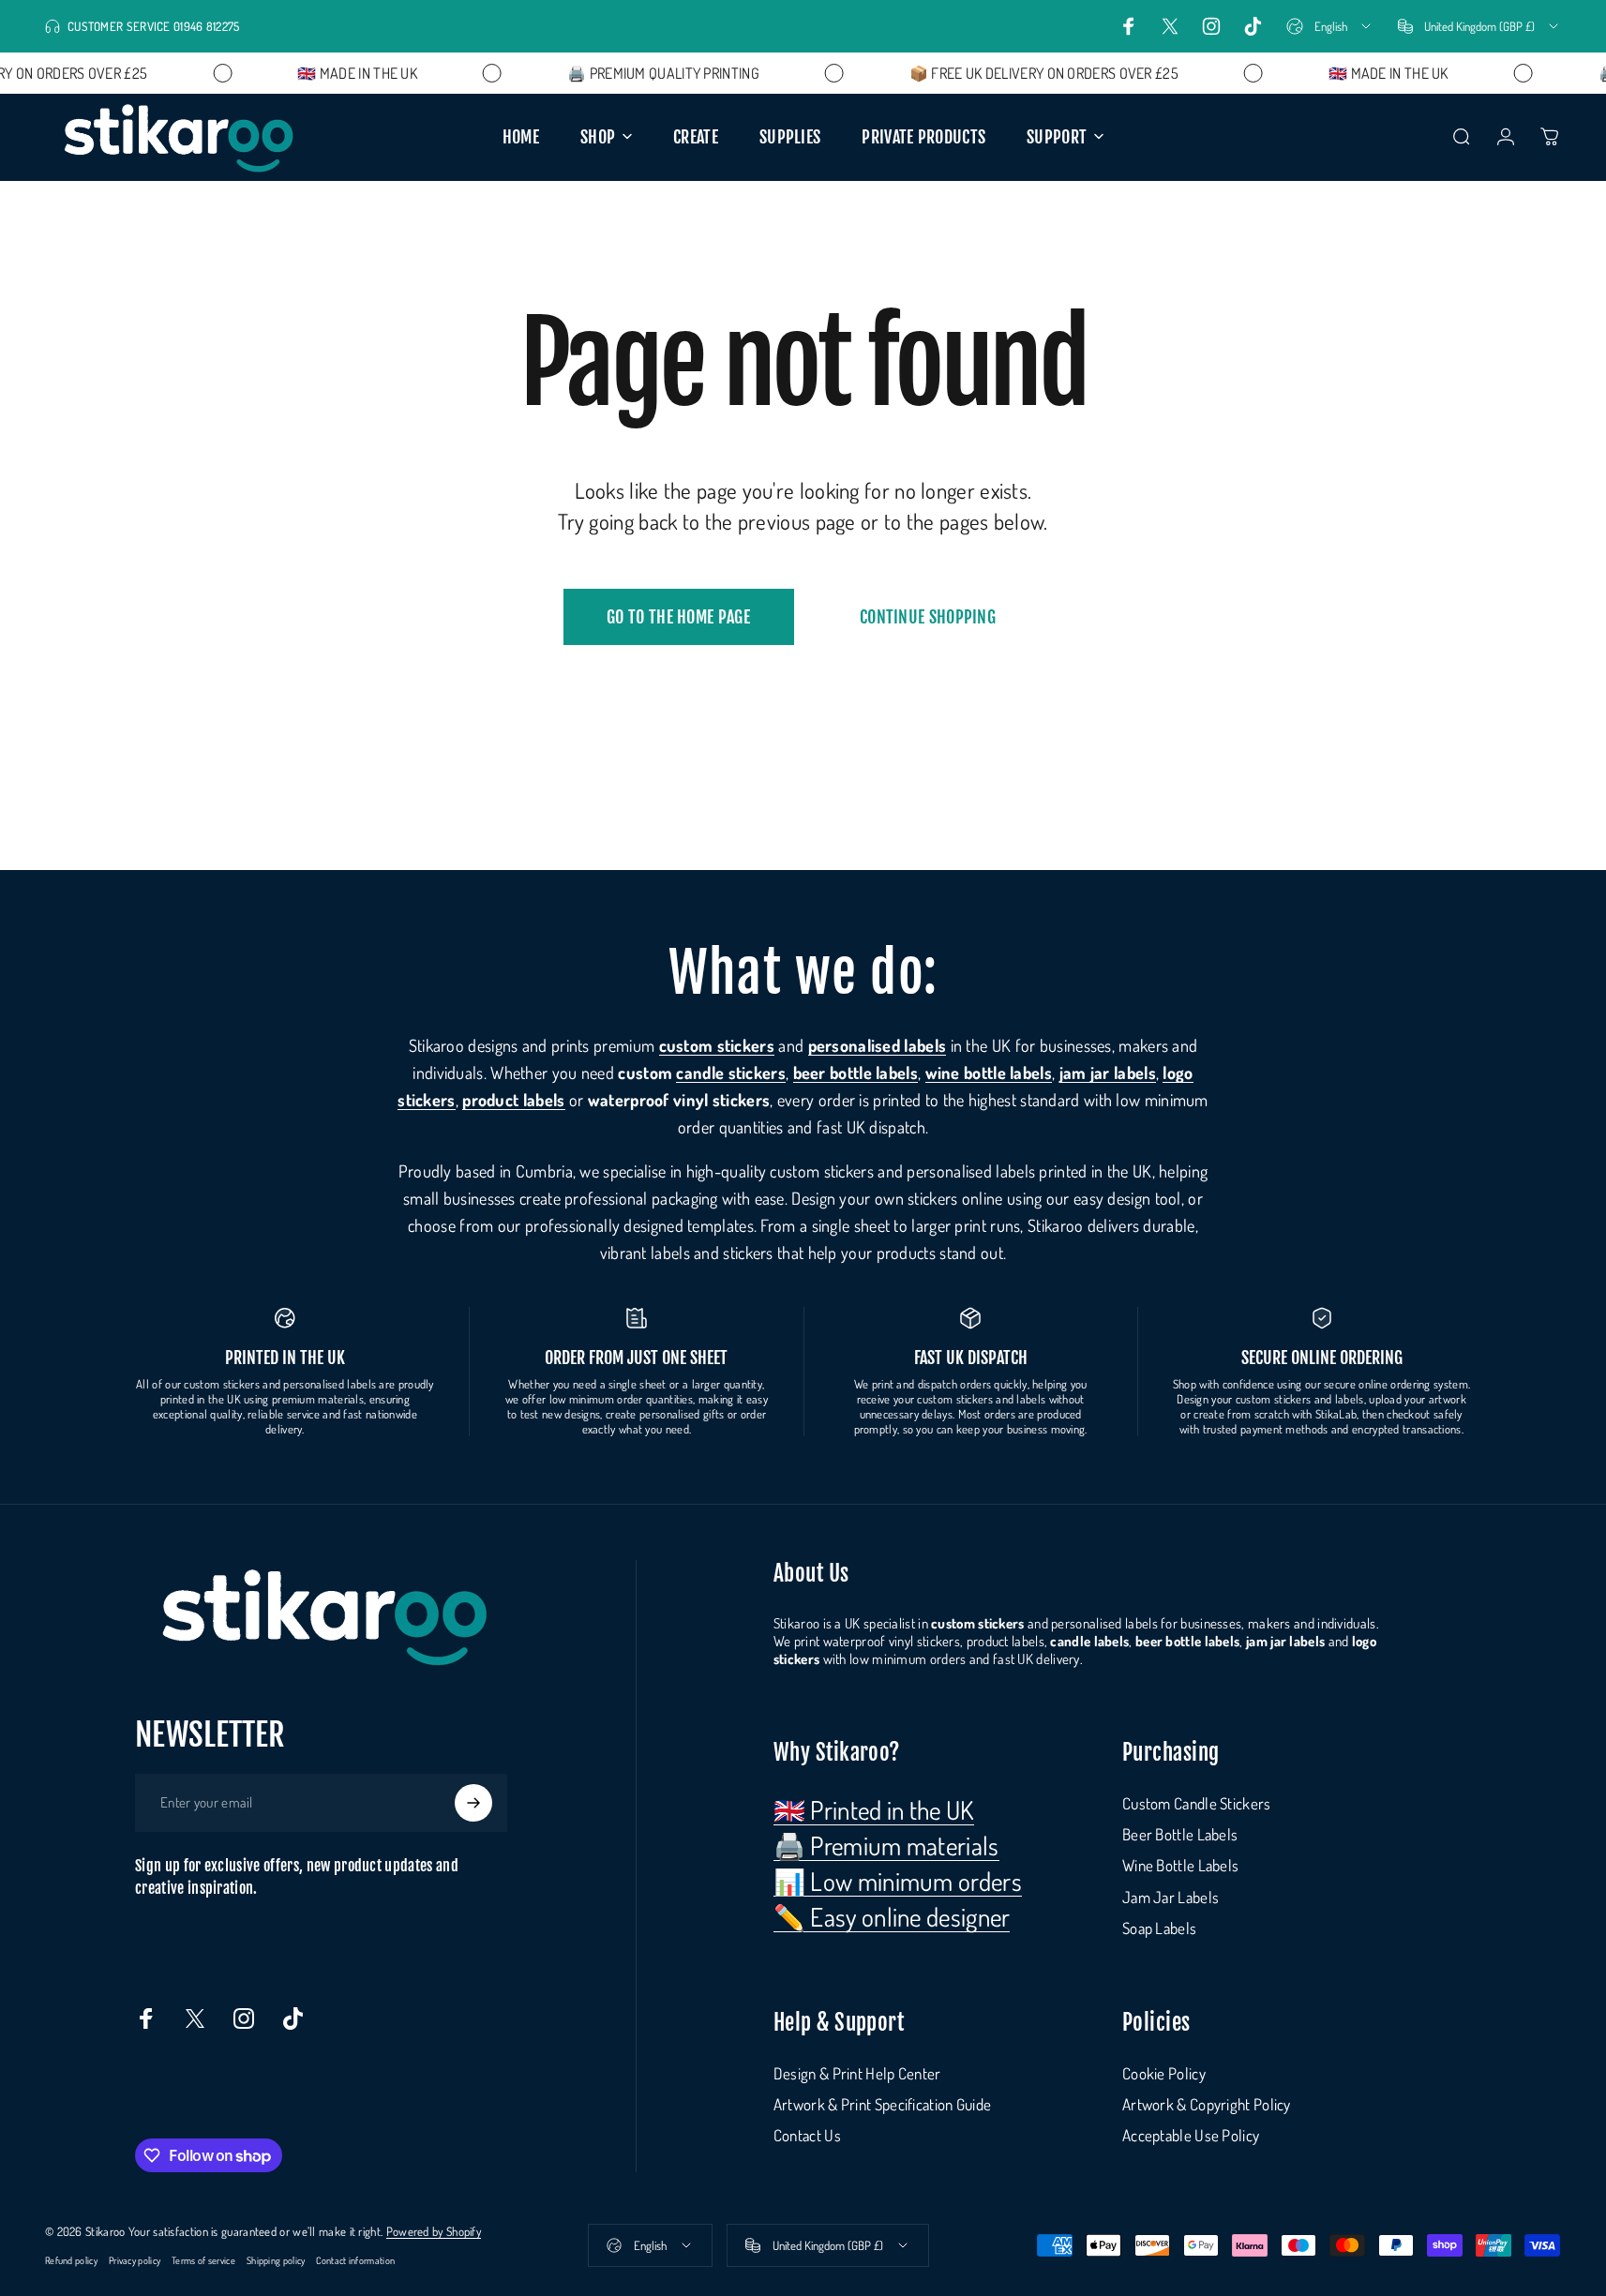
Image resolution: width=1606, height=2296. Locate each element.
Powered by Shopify (434, 2231)
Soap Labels (1159, 1928)
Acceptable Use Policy (1191, 2135)
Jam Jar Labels (1171, 1897)
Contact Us (807, 2135)
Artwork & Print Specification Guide (883, 2104)
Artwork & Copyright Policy (1207, 2104)
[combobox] (1330, 26)
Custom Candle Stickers (1197, 1803)
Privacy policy (135, 2260)
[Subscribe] (473, 1803)
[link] (874, 1809)
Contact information (355, 2260)
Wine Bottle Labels (1180, 1865)
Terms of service (203, 2260)
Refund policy (71, 2260)
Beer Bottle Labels (1180, 1834)
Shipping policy (276, 2260)
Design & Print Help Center (857, 2073)
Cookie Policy (1164, 2073)
